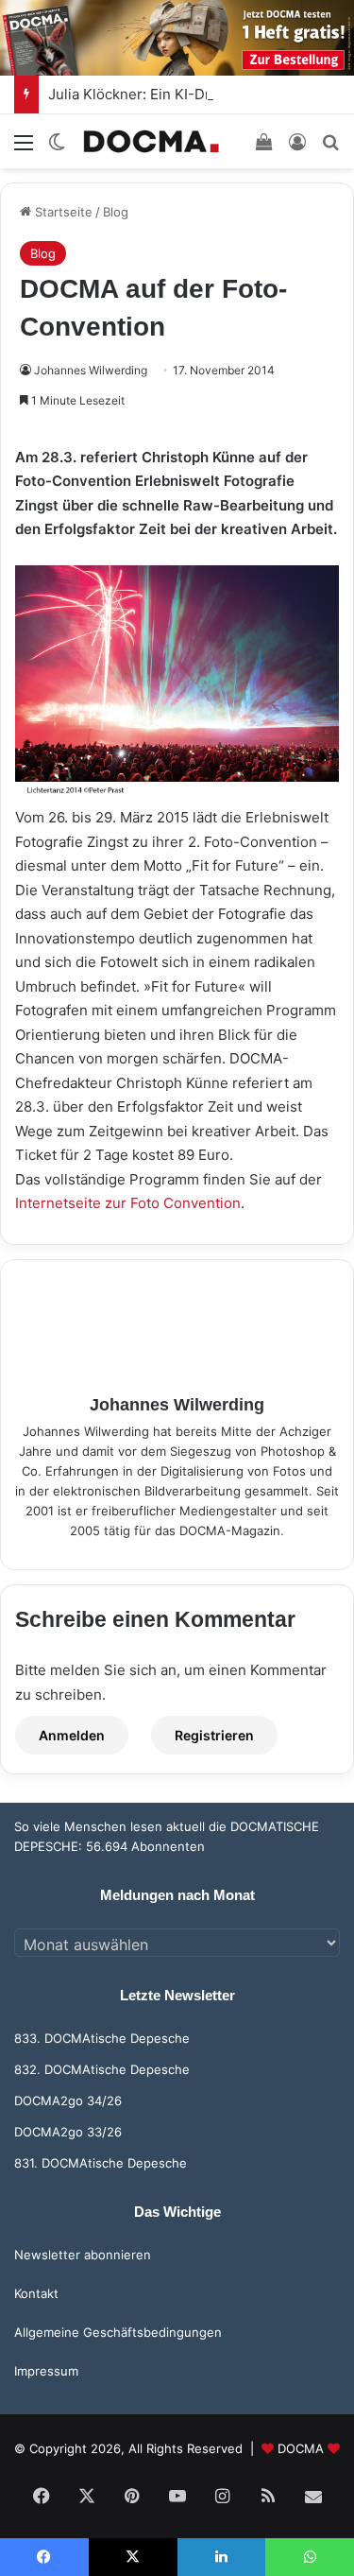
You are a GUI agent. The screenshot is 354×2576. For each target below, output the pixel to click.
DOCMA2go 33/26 (68, 2132)
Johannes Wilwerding (91, 370)
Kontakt (36, 2293)
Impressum (46, 2371)
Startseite (62, 212)
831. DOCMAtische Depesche (101, 2163)
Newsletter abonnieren (83, 2255)
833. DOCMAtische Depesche (102, 2038)
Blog (116, 212)
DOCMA (301, 2448)
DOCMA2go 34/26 (68, 2101)
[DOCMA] (151, 141)
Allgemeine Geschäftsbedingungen (118, 2332)
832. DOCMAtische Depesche (102, 2069)
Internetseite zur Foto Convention (128, 1203)
